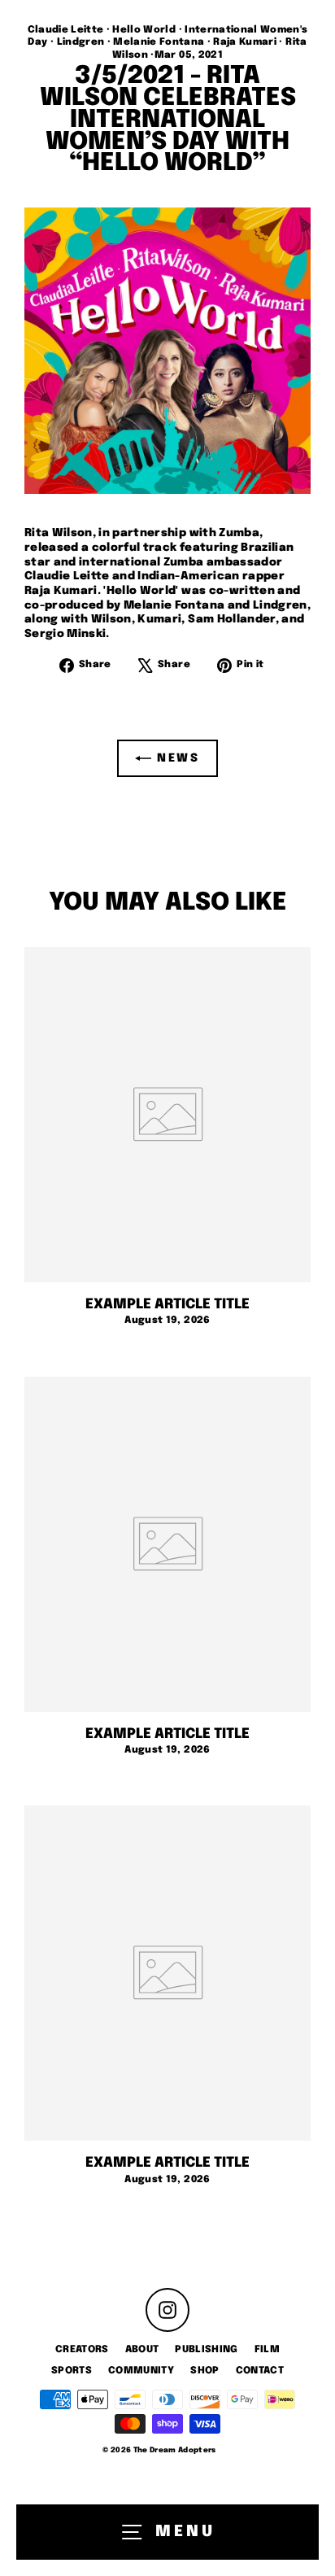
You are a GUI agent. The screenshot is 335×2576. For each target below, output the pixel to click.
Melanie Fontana (159, 42)
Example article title (167, 1305)
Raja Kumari (245, 42)
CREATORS (82, 2350)
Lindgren (81, 42)
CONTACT (260, 2371)
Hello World (144, 30)
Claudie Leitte (66, 30)
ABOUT (142, 2350)
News (176, 758)
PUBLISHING (206, 2350)
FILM (267, 2350)
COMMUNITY (141, 2371)
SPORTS (72, 2371)
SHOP (204, 2371)
